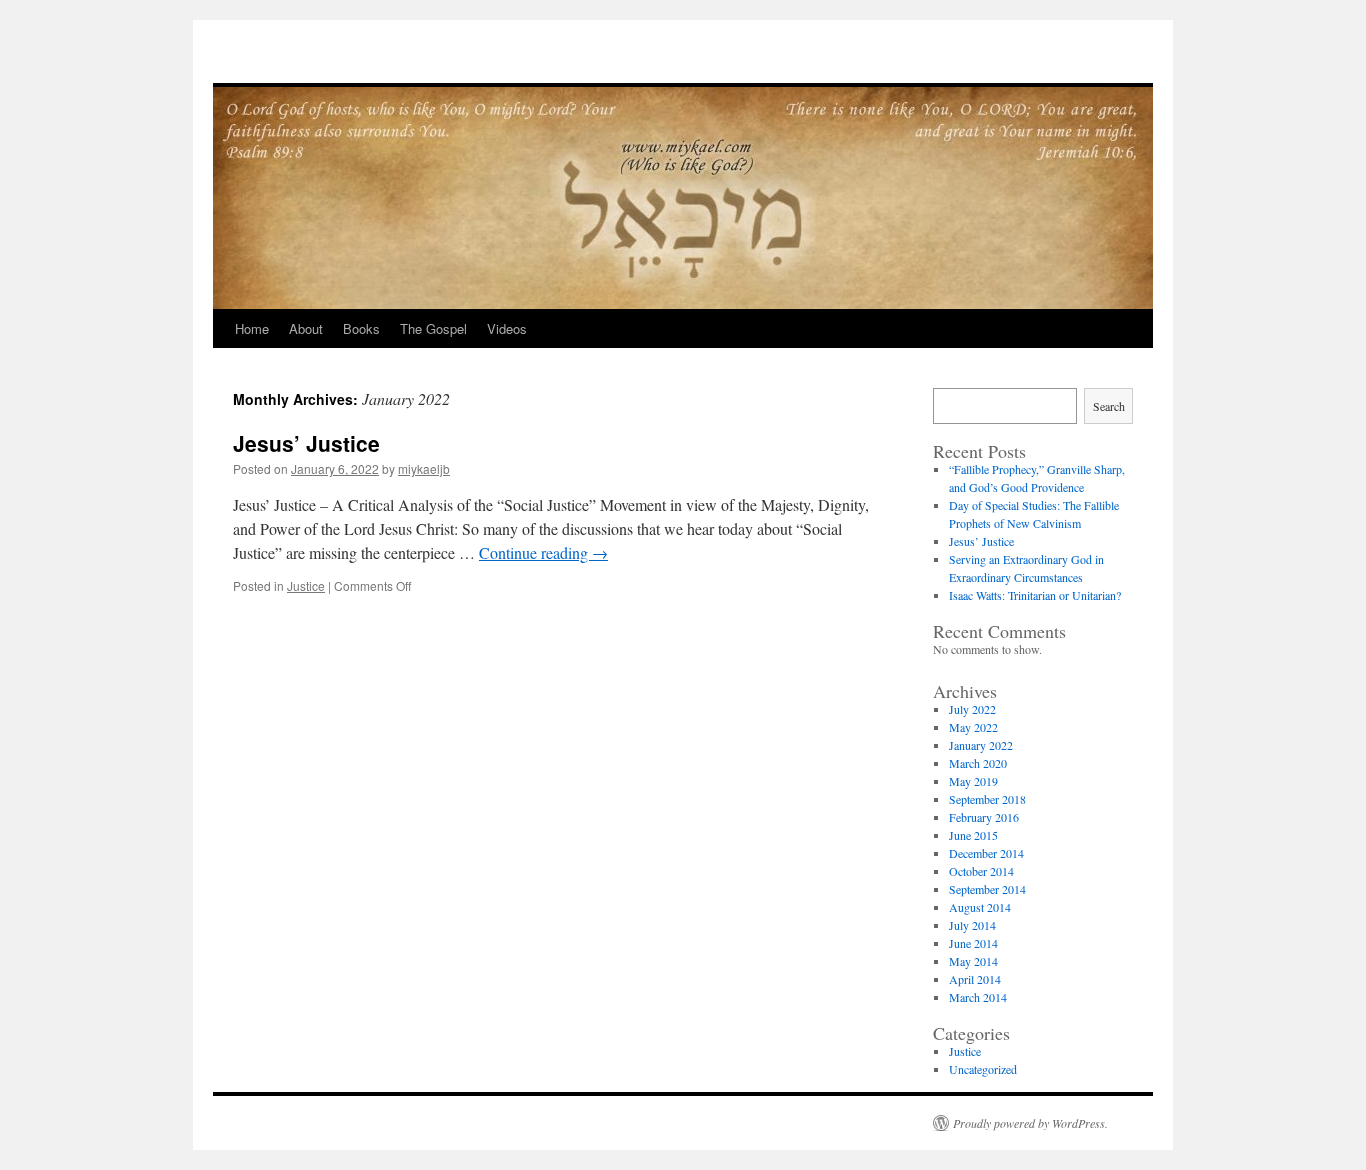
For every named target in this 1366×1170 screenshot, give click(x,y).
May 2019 (973, 781)
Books (361, 328)
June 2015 (973, 835)
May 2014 (973, 961)
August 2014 (980, 907)
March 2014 (978, 997)
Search (1109, 406)
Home (252, 328)
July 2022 (972, 709)
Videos (507, 328)
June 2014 (973, 943)
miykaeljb (424, 468)
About (306, 328)
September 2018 (987, 799)
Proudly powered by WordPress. (1030, 1123)
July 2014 (972, 925)
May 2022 (973, 727)
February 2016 (984, 817)
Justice (306, 585)
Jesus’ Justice (306, 443)
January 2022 (981, 745)
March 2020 (978, 763)
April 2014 (975, 979)
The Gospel (433, 328)
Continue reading (543, 552)
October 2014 (981, 871)
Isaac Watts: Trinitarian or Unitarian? (1035, 595)
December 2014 (986, 853)
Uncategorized (983, 1069)
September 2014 (987, 889)
